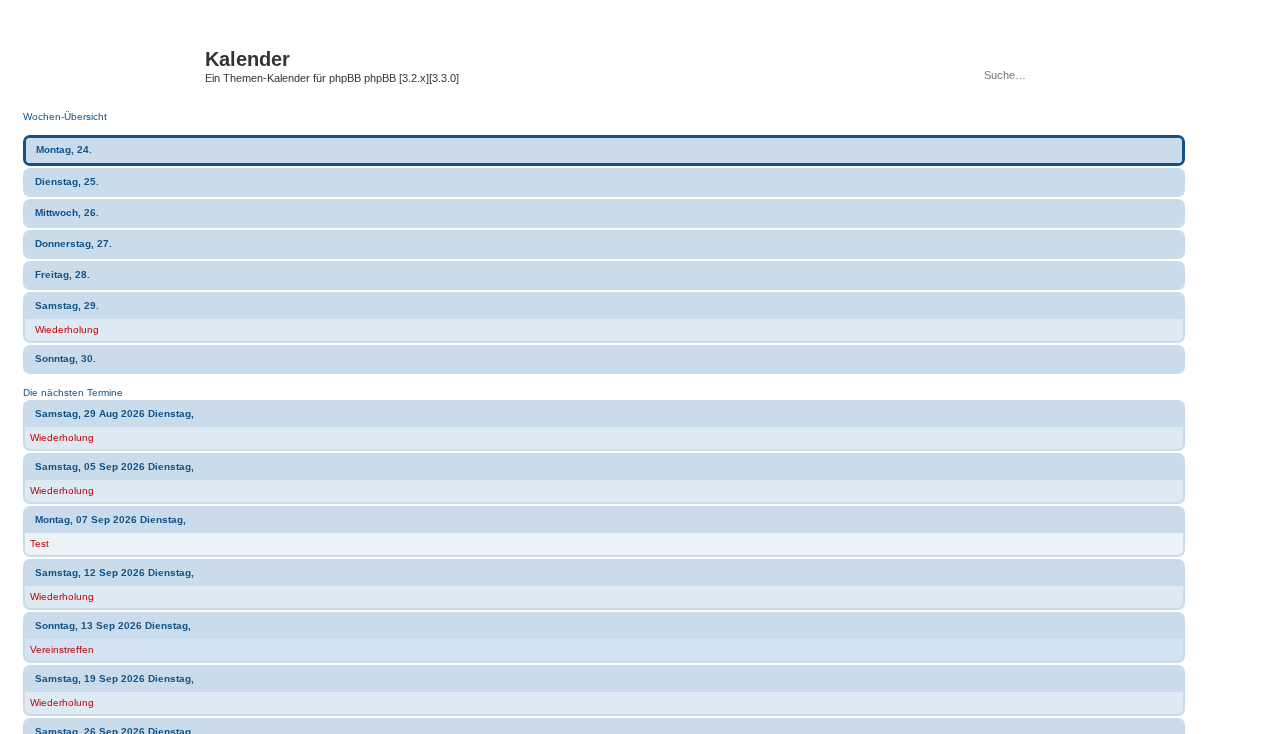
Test (39, 543)
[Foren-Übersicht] (119, 65)
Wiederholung (67, 329)
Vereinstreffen (62, 649)
